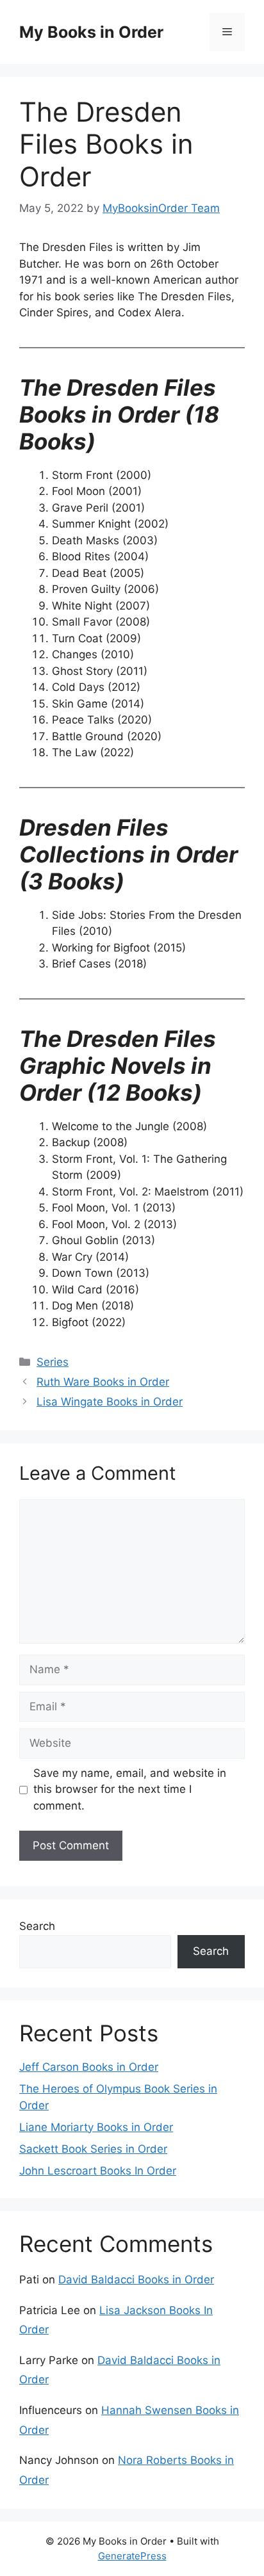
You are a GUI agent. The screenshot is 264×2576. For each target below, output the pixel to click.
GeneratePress (132, 2556)
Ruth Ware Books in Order (103, 1382)
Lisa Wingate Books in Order (110, 1402)
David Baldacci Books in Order (136, 2280)
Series (53, 1362)
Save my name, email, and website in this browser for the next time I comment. (130, 1789)
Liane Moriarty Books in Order (96, 2127)
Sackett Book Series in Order (93, 2149)
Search (37, 1926)
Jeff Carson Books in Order (89, 2067)
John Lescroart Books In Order (98, 2171)
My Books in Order (91, 32)
